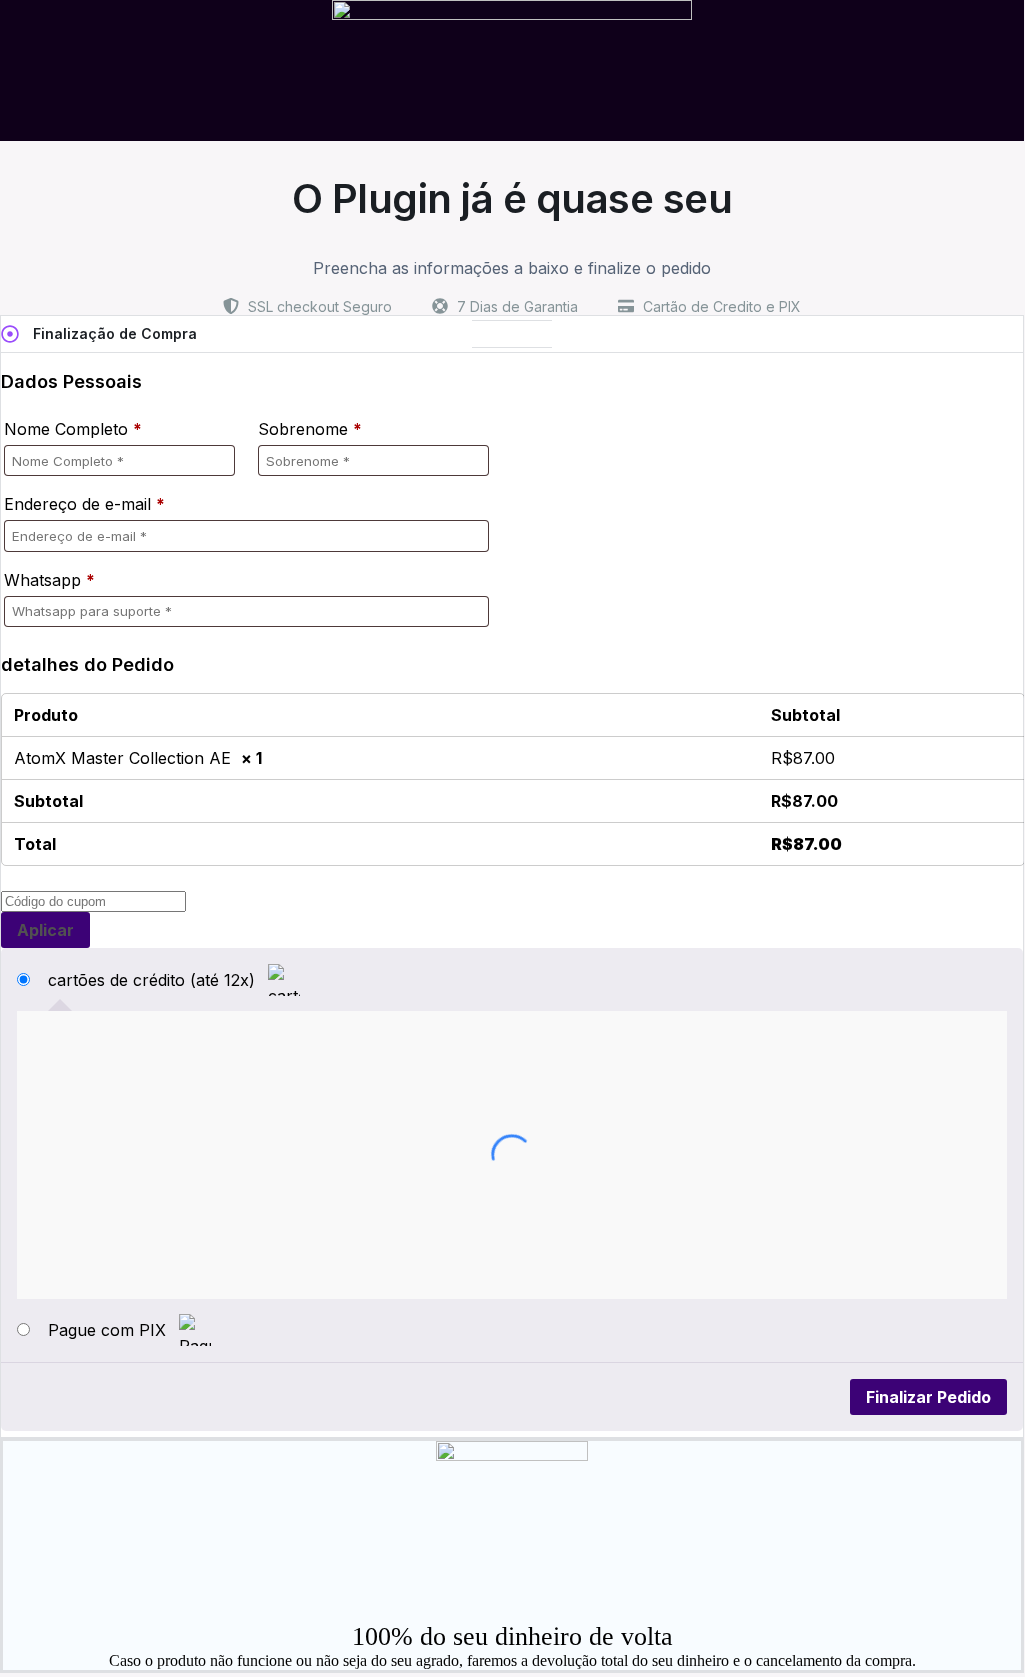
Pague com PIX (109, 1330)
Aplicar (45, 930)
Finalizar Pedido (928, 1397)
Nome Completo (73, 429)
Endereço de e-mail (84, 504)
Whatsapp (49, 580)
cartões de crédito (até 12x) (154, 980)
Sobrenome (310, 429)
